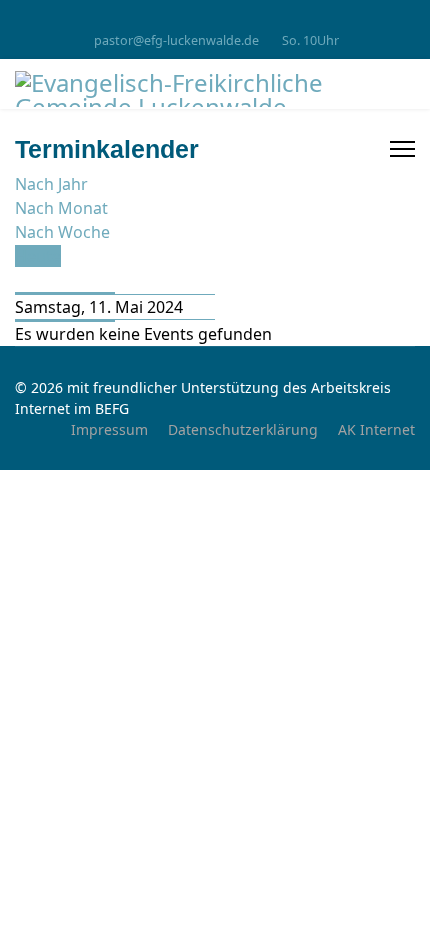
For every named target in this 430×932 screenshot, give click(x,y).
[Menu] (402, 149)
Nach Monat (61, 208)
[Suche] (21, 280)
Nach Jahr (51, 184)
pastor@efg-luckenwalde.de (176, 40)
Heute (38, 256)
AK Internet (376, 429)
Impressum (109, 429)
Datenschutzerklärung (243, 429)
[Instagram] (215, 18)
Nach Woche (62, 232)
